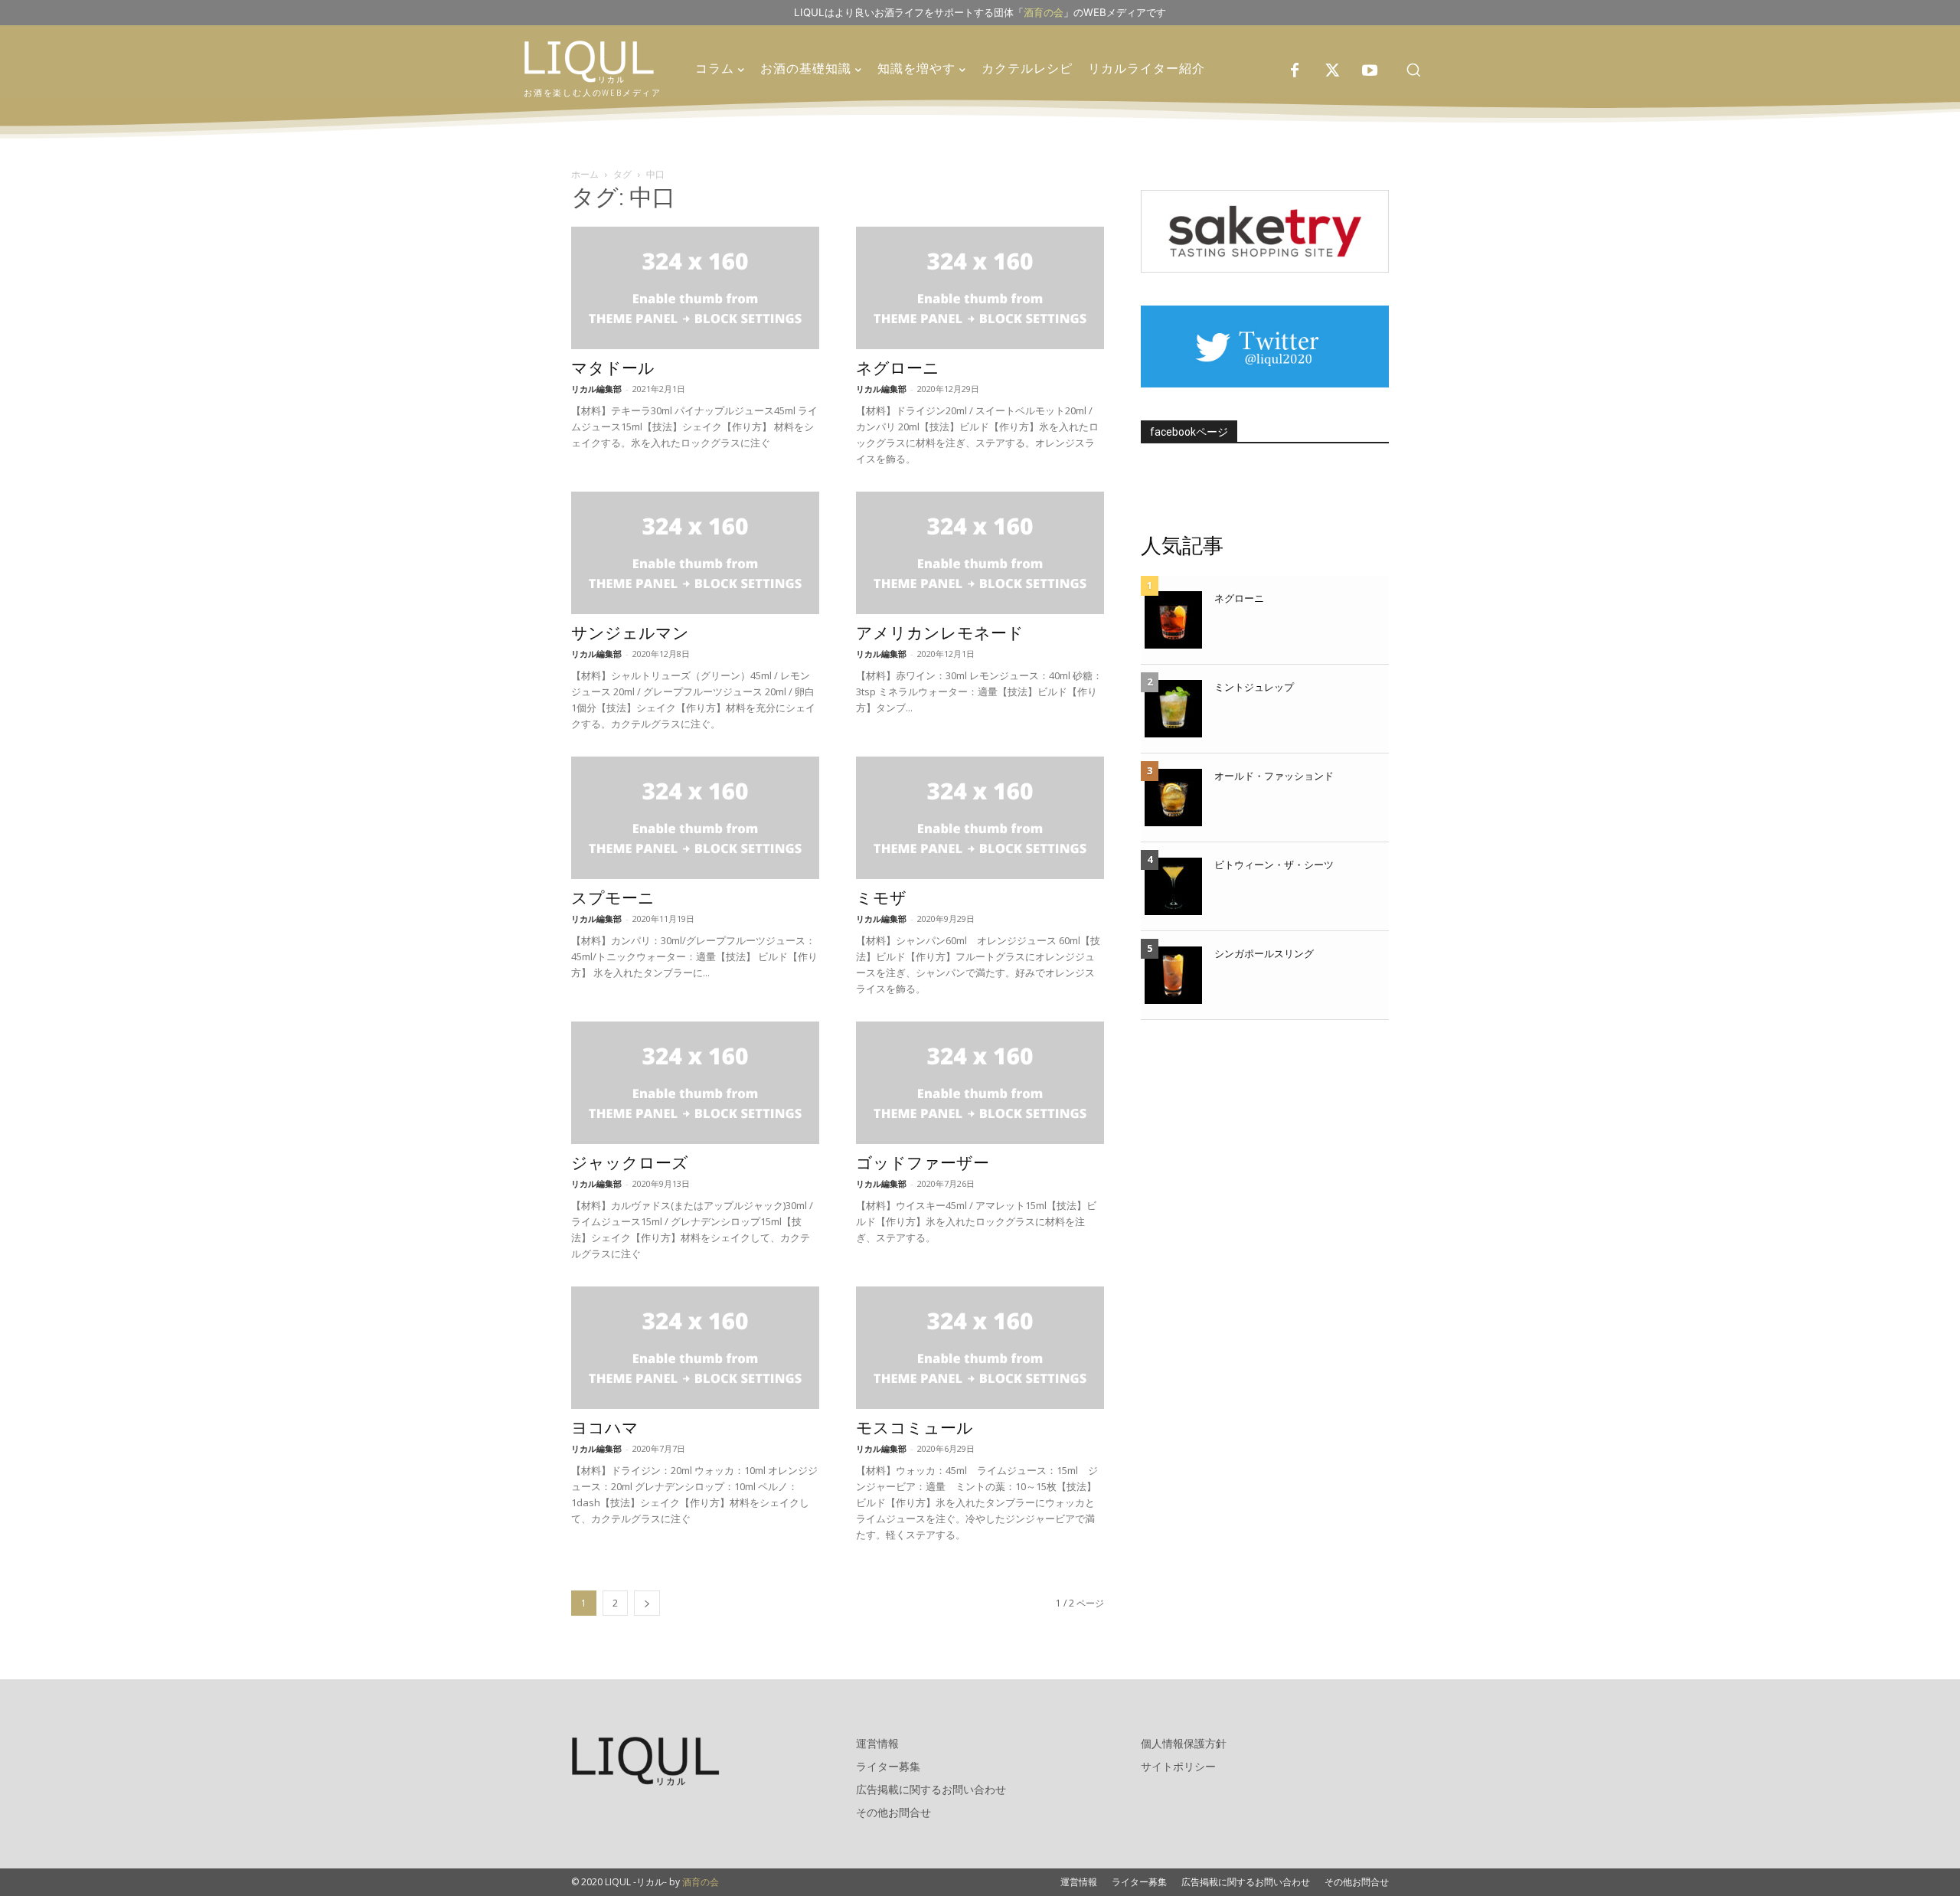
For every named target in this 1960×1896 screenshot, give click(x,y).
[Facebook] (1295, 71)
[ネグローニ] (980, 288)
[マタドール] (695, 288)
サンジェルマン (630, 633)
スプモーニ (613, 898)
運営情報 (877, 1743)
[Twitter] (1332, 71)
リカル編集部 (596, 389)
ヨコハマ (605, 1428)
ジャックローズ (630, 1163)
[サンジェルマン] (695, 553)
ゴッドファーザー (923, 1163)
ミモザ (881, 898)
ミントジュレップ (1254, 687)
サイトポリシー (1178, 1766)
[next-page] (647, 1603)
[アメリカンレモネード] (980, 553)
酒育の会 (1044, 12)
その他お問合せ (893, 1812)
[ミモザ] (980, 818)
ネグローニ (898, 368)
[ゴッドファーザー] (980, 1083)
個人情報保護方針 (1184, 1743)
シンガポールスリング (1264, 953)
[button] (1413, 70)
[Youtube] (1370, 71)
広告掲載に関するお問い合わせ (931, 1789)
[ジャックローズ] (695, 1083)
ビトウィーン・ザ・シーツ (1274, 865)
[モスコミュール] (980, 1348)
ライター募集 (888, 1766)
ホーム (585, 174)
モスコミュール (915, 1428)
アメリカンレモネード (940, 633)
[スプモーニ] (695, 818)
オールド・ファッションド (1274, 776)
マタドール (613, 368)
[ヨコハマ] (695, 1348)
